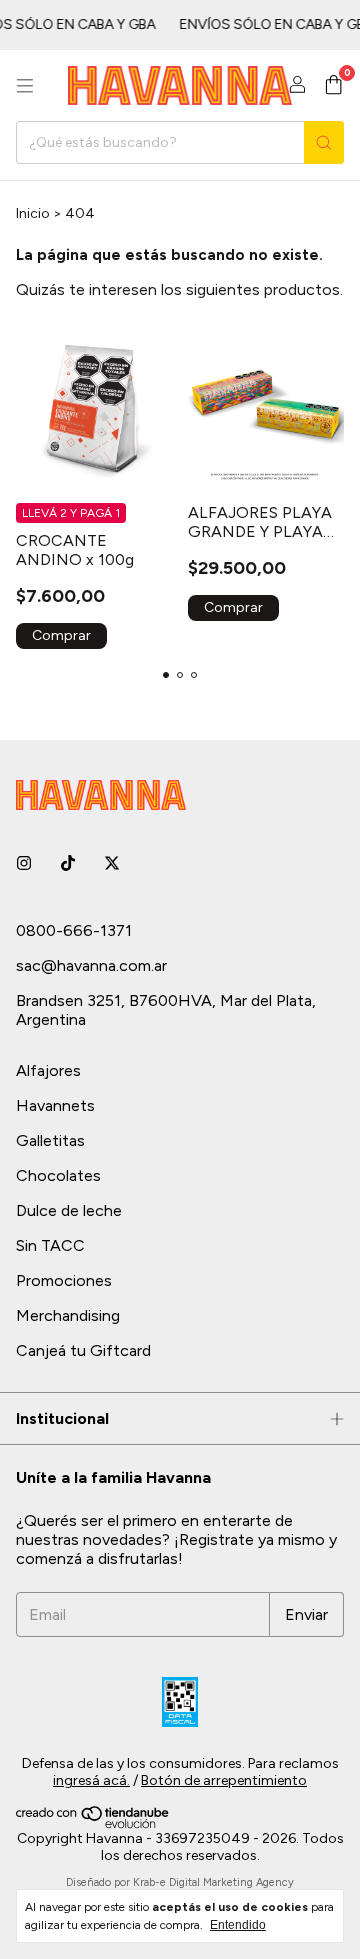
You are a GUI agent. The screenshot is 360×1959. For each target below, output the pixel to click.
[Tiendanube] (93, 1824)
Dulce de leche (69, 1210)
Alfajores (48, 1070)
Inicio (33, 213)
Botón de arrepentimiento (224, 1780)
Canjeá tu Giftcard (83, 1350)
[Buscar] (324, 142)
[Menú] (25, 86)
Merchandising (68, 1315)
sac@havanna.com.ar (91, 965)
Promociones (64, 1280)
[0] (333, 86)
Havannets (55, 1105)
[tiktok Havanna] (68, 863)
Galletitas (50, 1140)
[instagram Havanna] (24, 863)
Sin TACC (50, 1245)
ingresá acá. (91, 1780)
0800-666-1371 (74, 930)
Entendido (238, 1925)
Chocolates (58, 1175)
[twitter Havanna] (112, 863)
